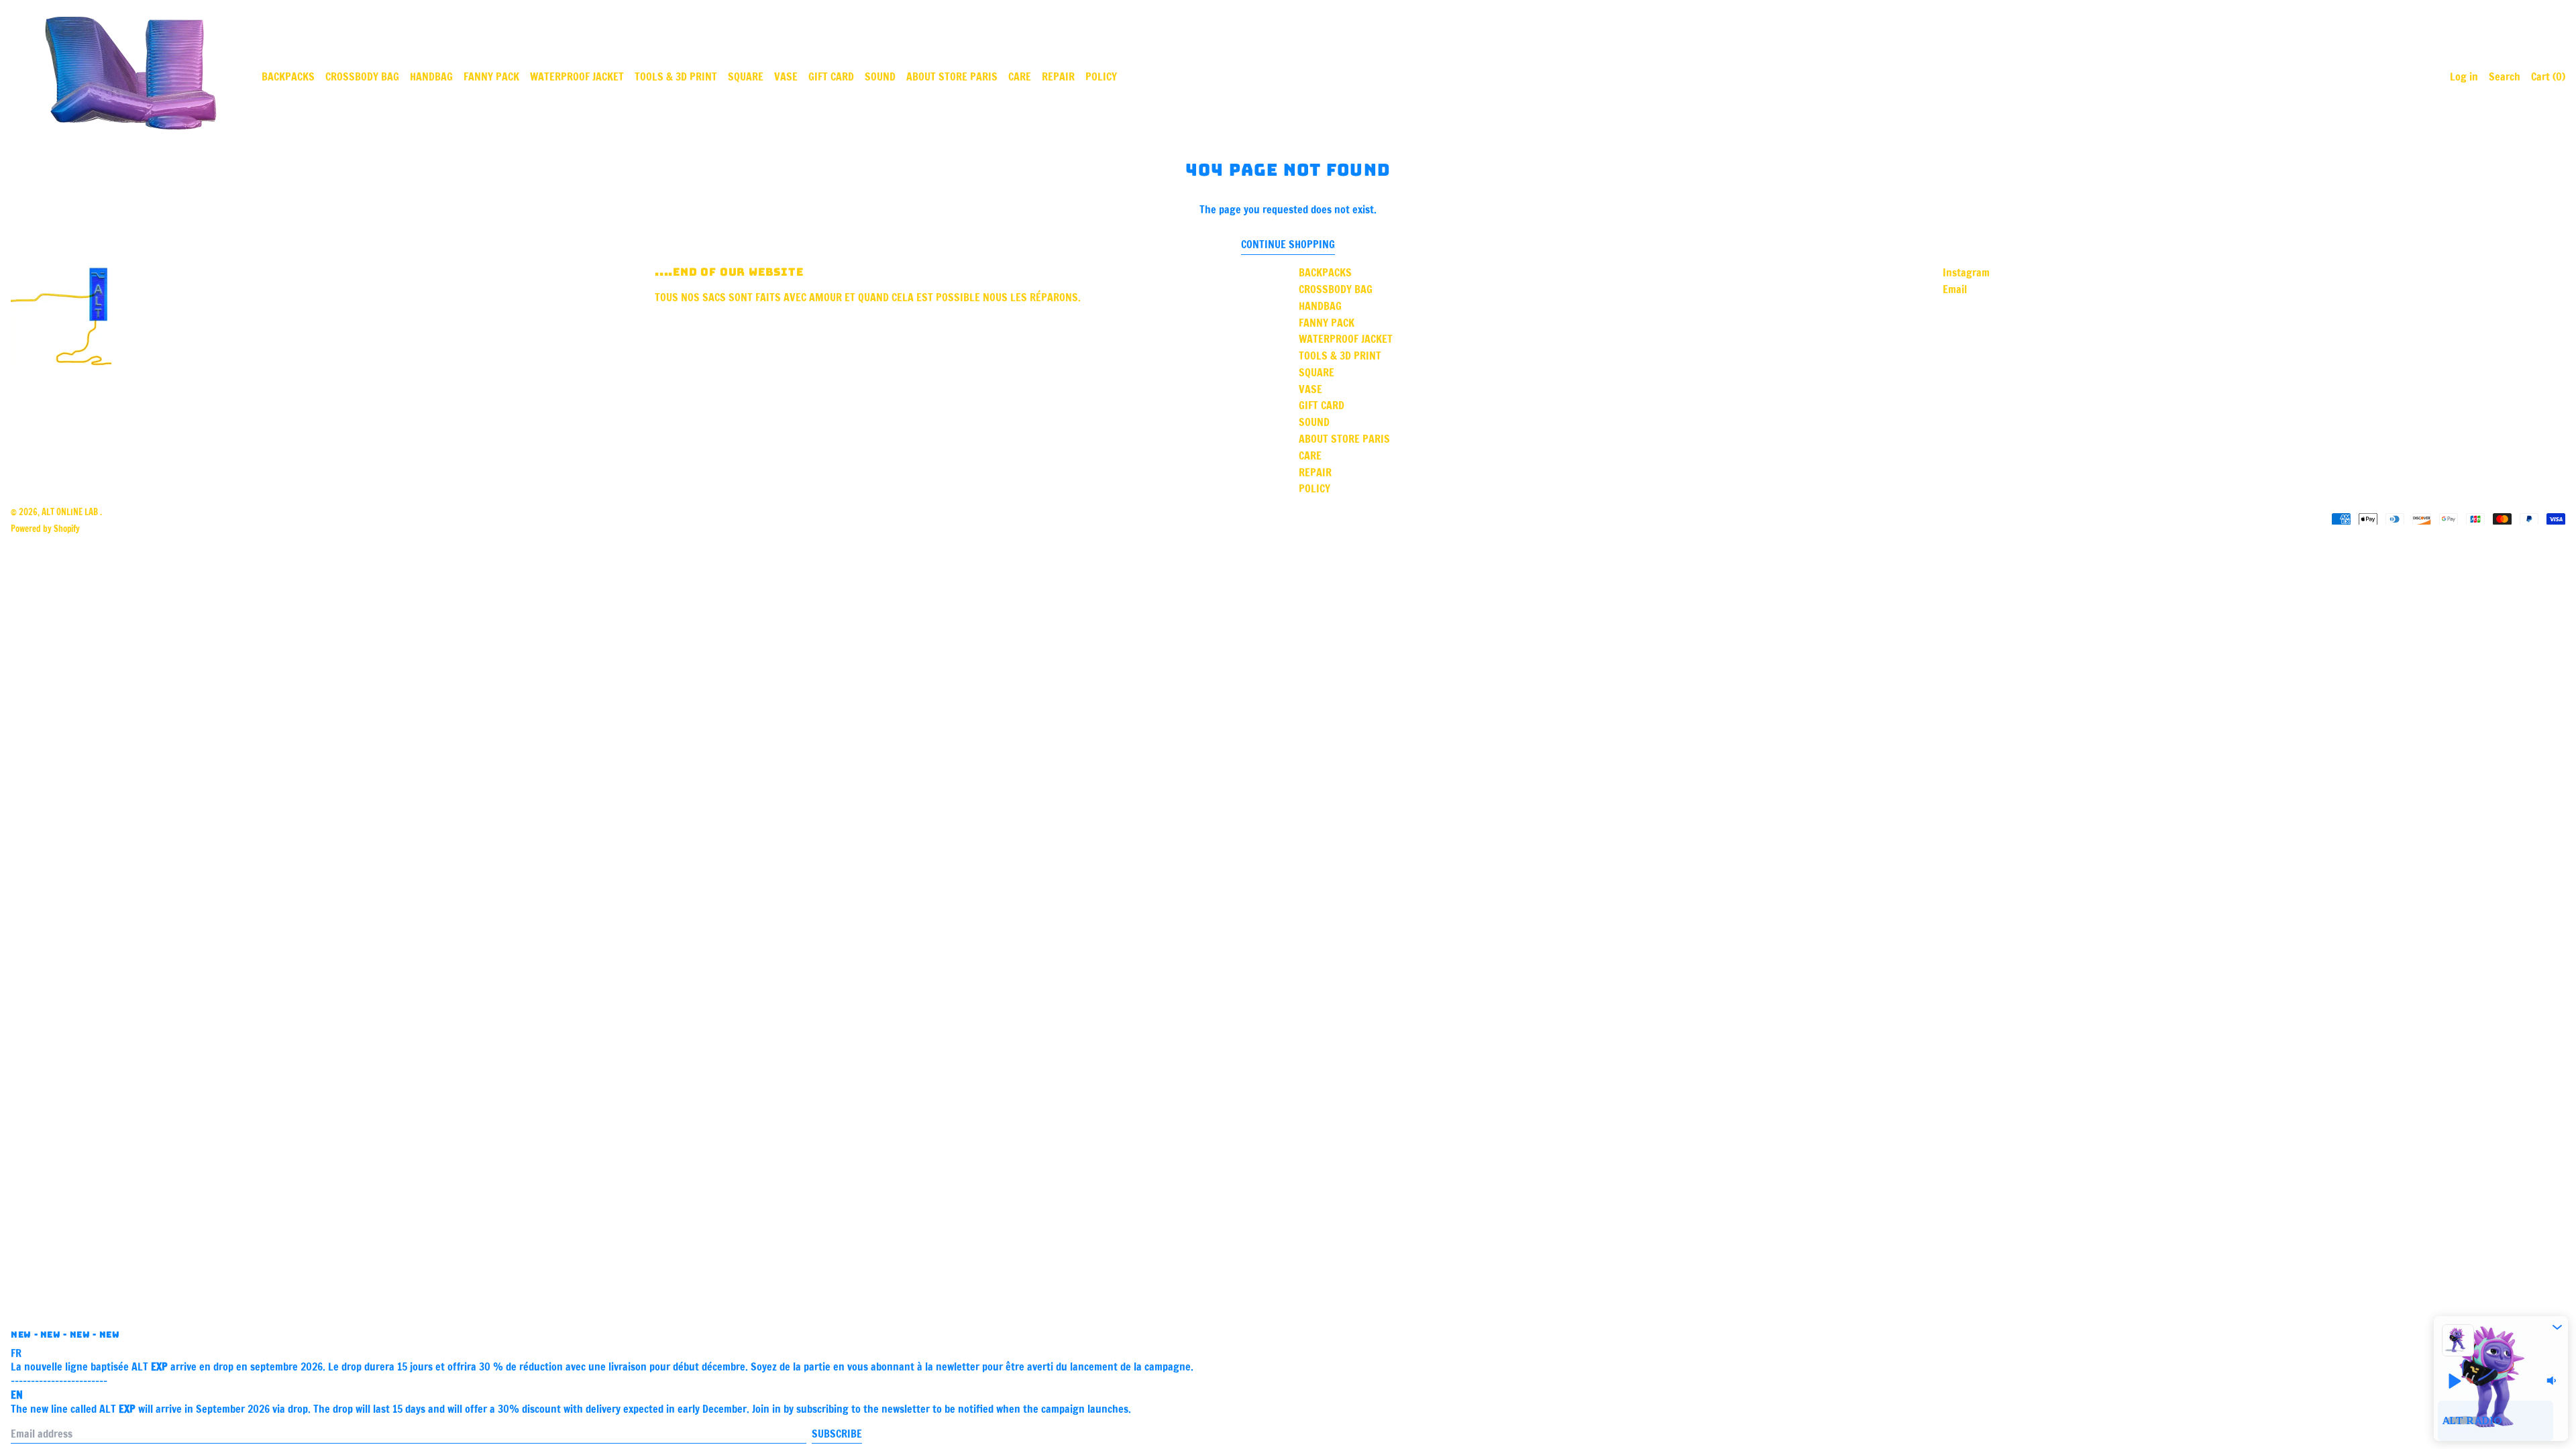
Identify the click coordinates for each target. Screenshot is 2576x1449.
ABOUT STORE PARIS (952, 76)
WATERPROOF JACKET (577, 76)
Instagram (1966, 273)
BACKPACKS (288, 76)
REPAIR (1058, 76)
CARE (1020, 76)
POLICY (1101, 76)
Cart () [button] (2548, 76)
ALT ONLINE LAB (71, 512)
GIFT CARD (831, 76)
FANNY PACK (491, 76)
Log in (2464, 76)
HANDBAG (431, 76)
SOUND (880, 76)
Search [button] (2505, 76)
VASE (786, 76)
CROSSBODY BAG (362, 76)
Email (1955, 289)
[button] (2557, 1327)
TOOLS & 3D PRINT (676, 76)
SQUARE (746, 76)
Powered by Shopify (45, 529)
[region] (2501, 1421)
